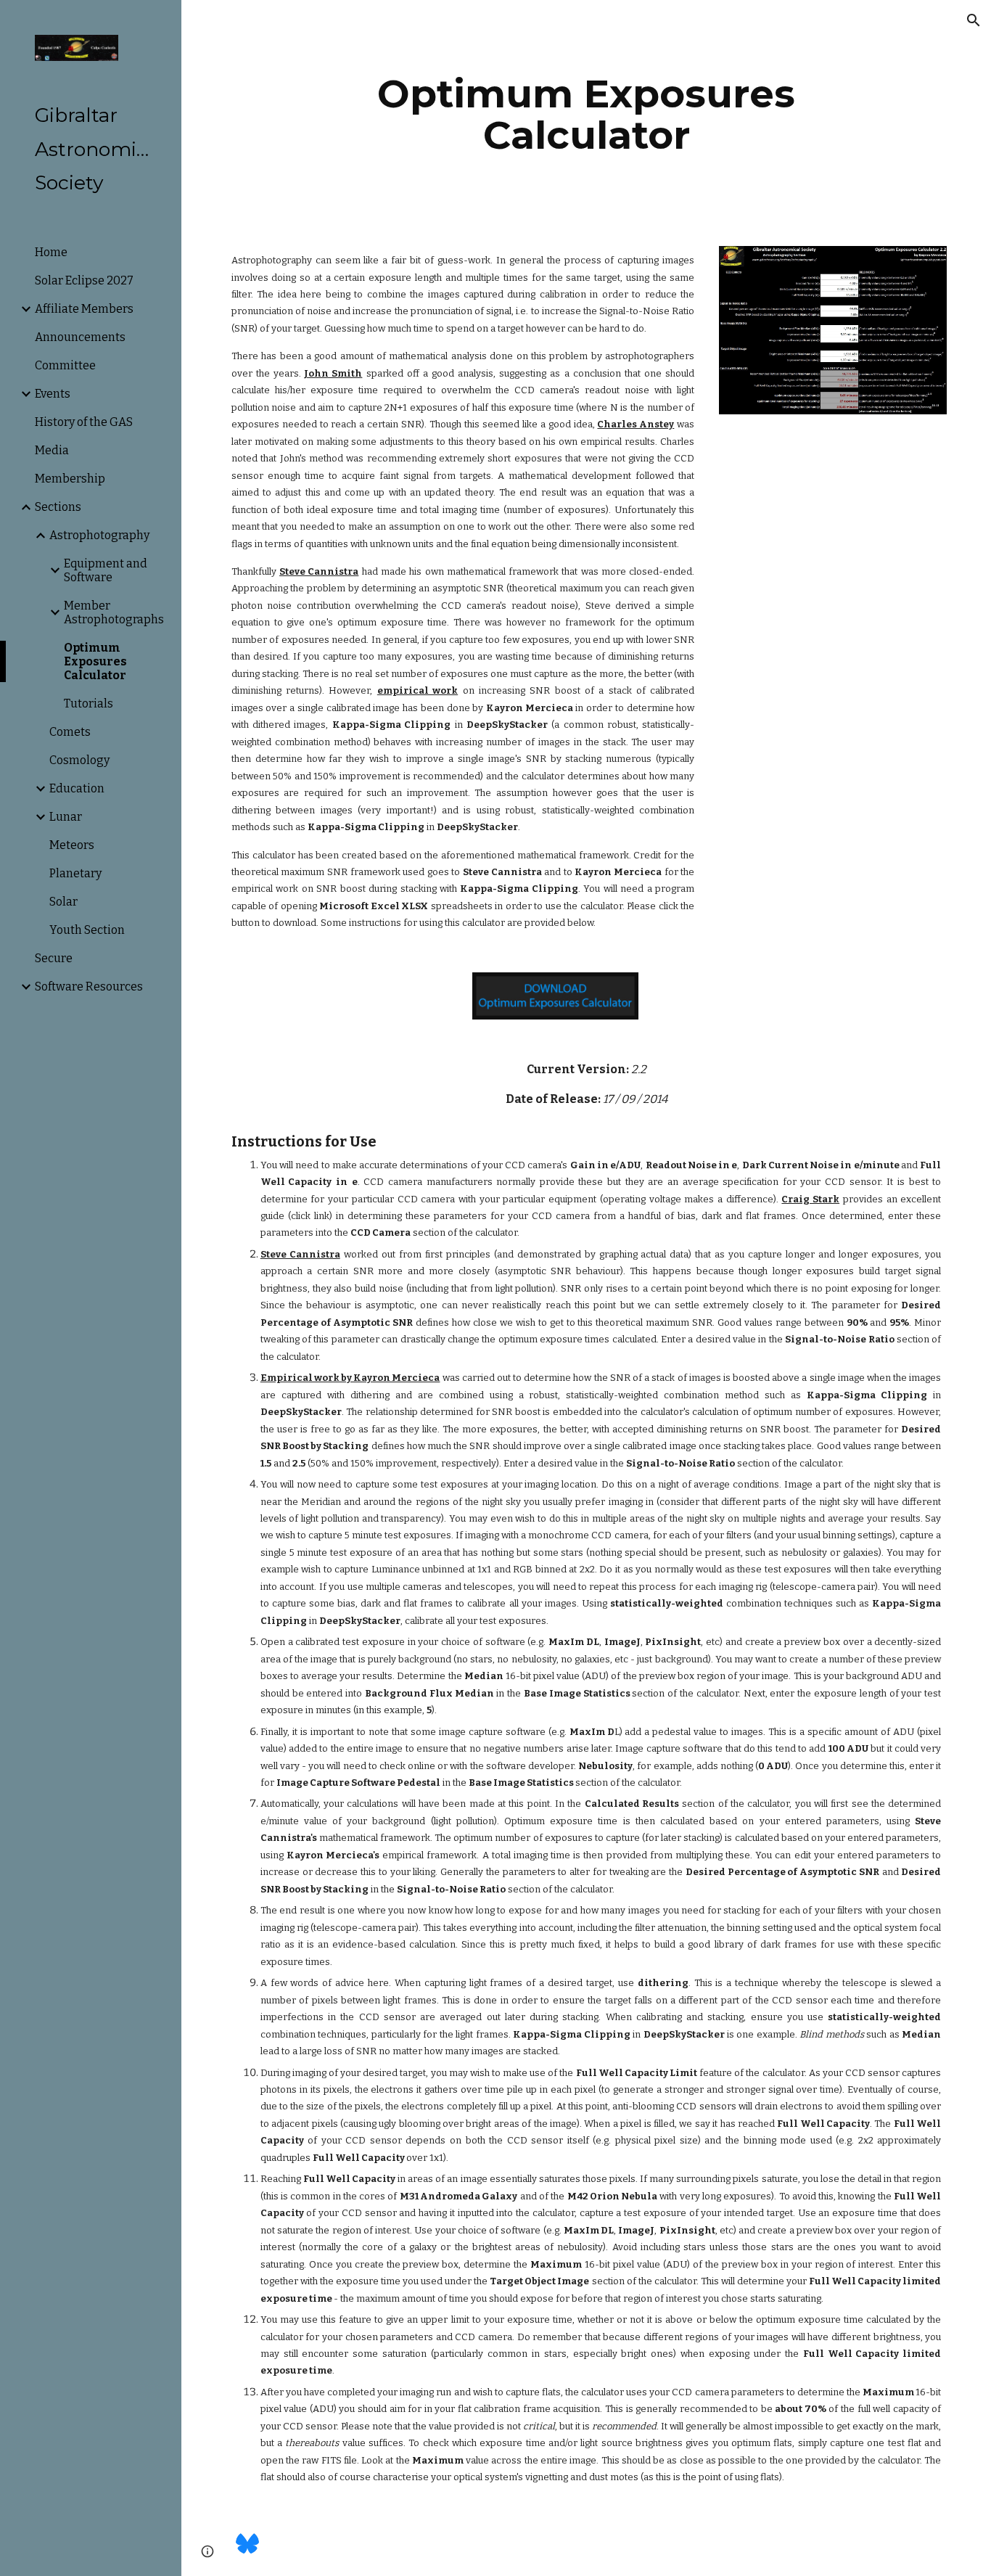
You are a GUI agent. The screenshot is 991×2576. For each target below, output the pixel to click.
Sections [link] (58, 507)
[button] (974, 20)
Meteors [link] (72, 845)
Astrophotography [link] (99, 535)
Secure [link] (54, 958)
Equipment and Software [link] (106, 570)
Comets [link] (70, 732)
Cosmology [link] (79, 760)
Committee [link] (65, 365)
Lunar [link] (66, 817)
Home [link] (51, 252)
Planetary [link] (75, 873)
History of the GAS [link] (84, 422)
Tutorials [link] (89, 704)
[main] (587, 114)
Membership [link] (70, 479)
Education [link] (77, 788)
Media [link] (52, 450)
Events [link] (53, 394)
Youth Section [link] (87, 930)
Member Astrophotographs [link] (114, 612)
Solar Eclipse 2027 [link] (84, 280)
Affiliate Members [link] (84, 309)
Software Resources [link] (89, 986)
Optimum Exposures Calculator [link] (95, 661)
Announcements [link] (80, 337)
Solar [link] (63, 902)
